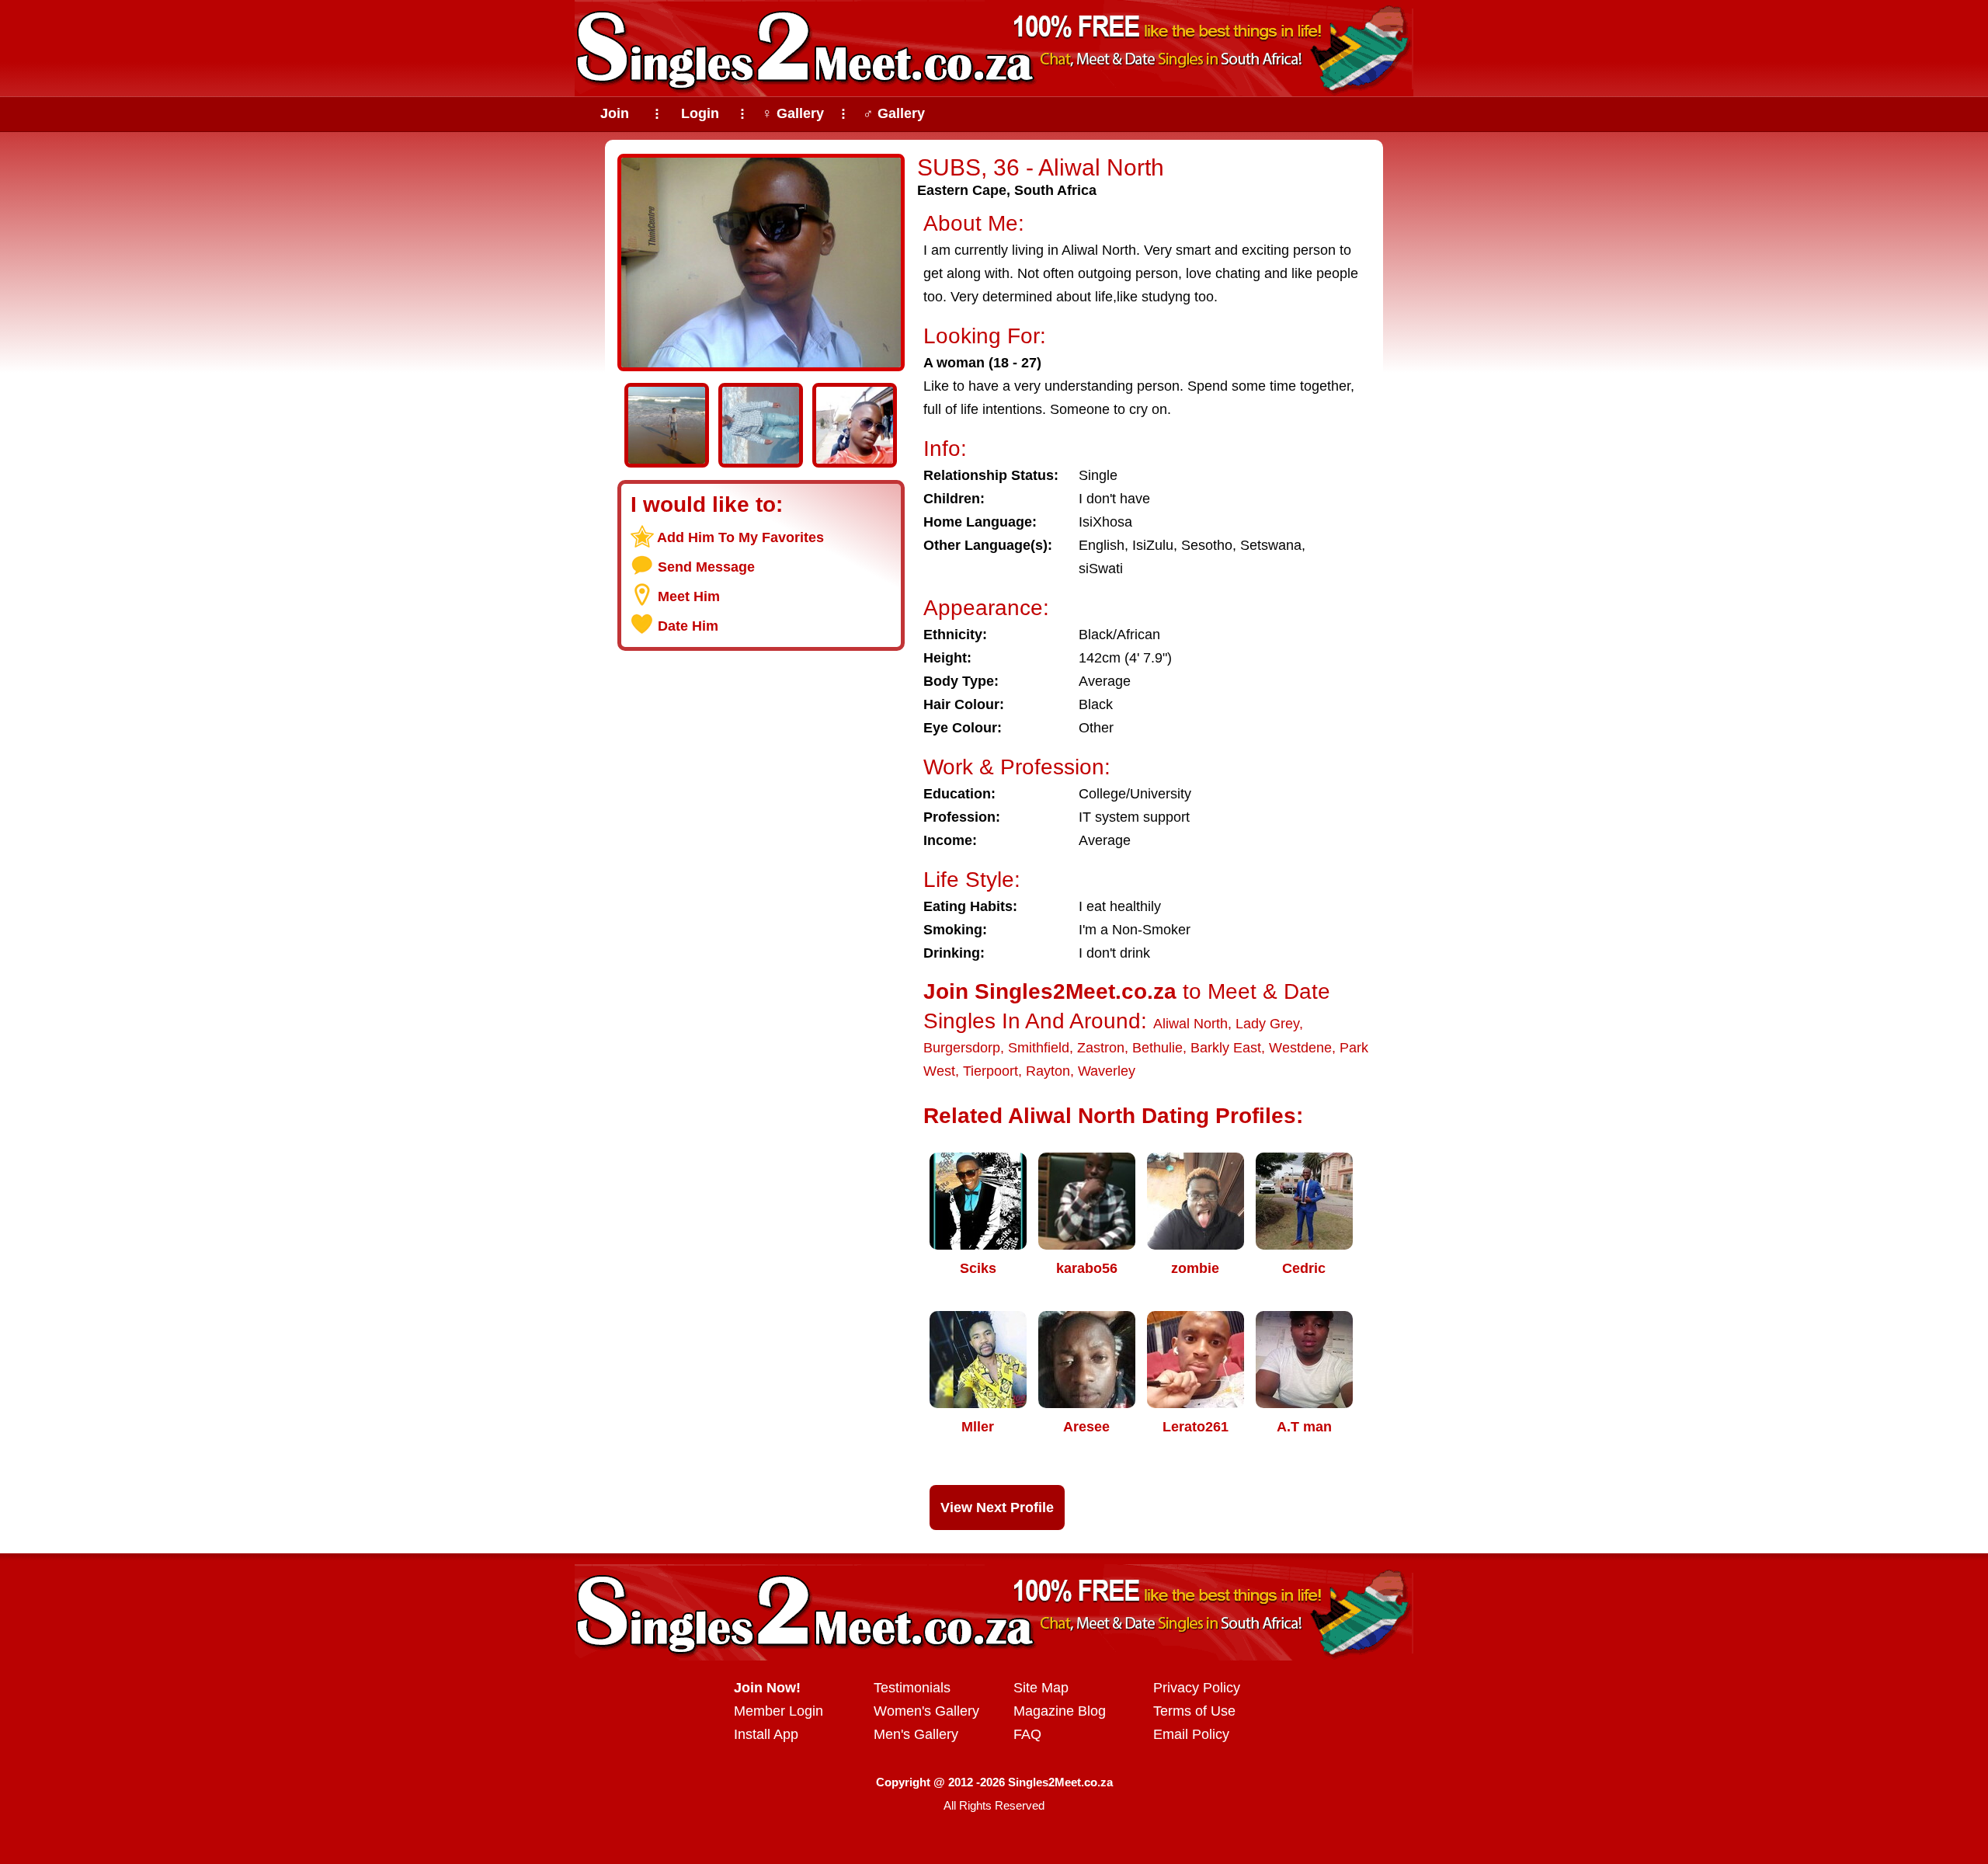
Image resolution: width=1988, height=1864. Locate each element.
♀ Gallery (793, 113)
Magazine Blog (1060, 1711)
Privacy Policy (1197, 1688)
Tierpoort (991, 1071)
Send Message (706, 567)
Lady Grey (1267, 1024)
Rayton (1048, 1071)
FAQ (1027, 1734)
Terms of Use (1194, 1711)
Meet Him (689, 596)
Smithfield (1039, 1048)
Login (700, 113)
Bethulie (1157, 1048)
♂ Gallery (894, 113)
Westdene (1300, 1048)
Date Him (688, 626)
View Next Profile (997, 1508)
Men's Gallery (916, 1734)
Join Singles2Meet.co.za (1050, 991)
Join (615, 113)
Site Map (1041, 1688)
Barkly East (1226, 1048)
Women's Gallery (926, 1711)
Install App (766, 1734)
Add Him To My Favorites (740, 537)
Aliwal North (1190, 1024)
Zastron (1101, 1048)
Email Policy (1191, 1734)
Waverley (1107, 1071)
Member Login (779, 1711)
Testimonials (912, 1688)
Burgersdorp (962, 1048)
